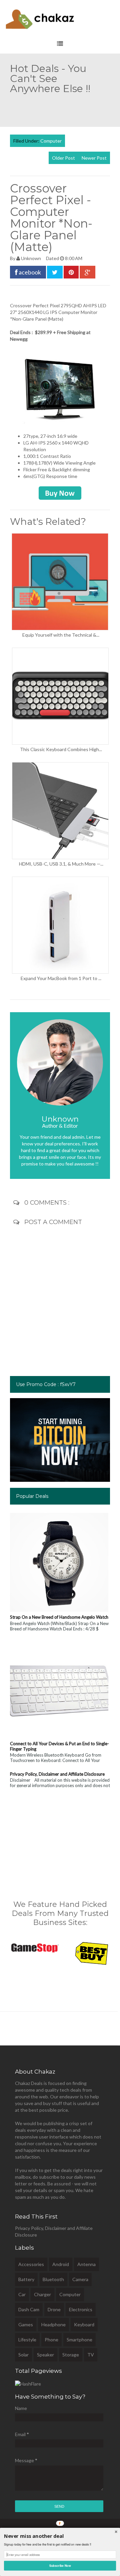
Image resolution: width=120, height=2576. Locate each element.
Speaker (45, 2355)
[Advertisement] (65, 107)
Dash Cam (29, 2309)
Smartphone (79, 2340)
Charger (42, 2294)
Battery (26, 2279)
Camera (80, 2279)
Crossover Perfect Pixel (35, 305)
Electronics (81, 2309)
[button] (60, 2536)
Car (22, 2294)
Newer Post (94, 158)
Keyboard (84, 2324)
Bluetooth (53, 2279)
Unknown (31, 258)
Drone (54, 2309)
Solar (23, 2355)
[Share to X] (55, 272)
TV (91, 2355)
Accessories (31, 2264)
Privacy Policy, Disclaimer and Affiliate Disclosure (57, 1774)
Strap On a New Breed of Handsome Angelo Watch (59, 1617)
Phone (51, 2340)
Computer (51, 141)
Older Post (63, 158)
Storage (71, 2355)
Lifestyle (27, 2340)
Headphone (53, 2324)
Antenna (86, 2264)
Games (26, 2324)
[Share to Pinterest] (71, 272)
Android (61, 2264)
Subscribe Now (60, 2565)
